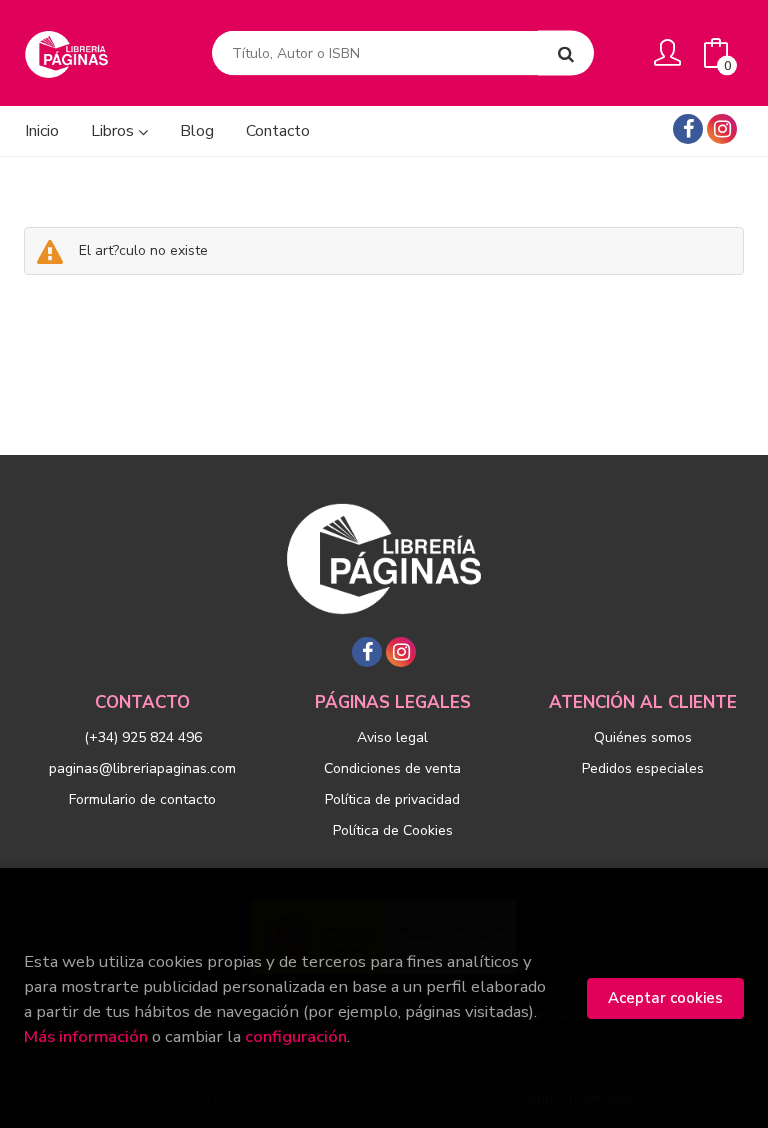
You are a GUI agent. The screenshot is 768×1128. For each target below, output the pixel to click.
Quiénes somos (643, 737)
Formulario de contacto (142, 799)
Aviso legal (392, 737)
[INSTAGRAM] (722, 129)
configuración (296, 1036)
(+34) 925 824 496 (143, 737)
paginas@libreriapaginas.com (142, 768)
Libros (114, 131)
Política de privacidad (392, 799)
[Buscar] (566, 53)
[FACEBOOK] (688, 129)
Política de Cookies (393, 830)
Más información (86, 1036)
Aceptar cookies (665, 998)
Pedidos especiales (643, 768)
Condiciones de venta (392, 768)
